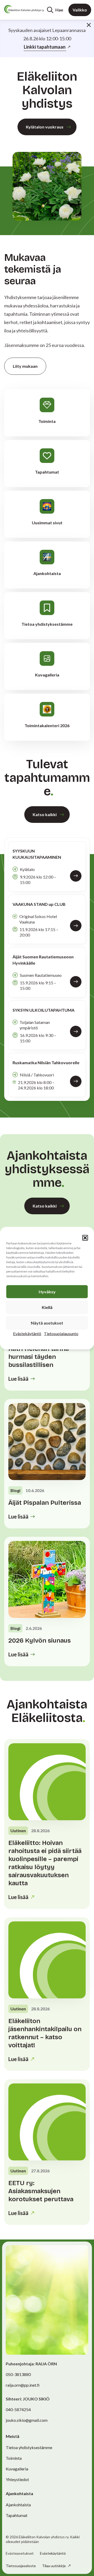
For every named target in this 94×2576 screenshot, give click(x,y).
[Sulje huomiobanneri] (89, 25)
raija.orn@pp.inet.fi (23, 2385)
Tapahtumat (17, 2515)
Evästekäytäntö (27, 1333)
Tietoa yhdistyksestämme (29, 2447)
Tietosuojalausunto (61, 1333)
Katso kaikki (45, 814)
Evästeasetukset (20, 2553)
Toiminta (14, 2458)
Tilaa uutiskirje (54, 2566)
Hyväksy (47, 1291)
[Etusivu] (24, 9)
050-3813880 (18, 2374)
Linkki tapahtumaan (45, 47)
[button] (85, 1238)
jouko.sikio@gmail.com (27, 2420)
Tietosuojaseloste (21, 2566)
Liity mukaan (25, 366)
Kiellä (47, 1307)
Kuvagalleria (17, 2469)
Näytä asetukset (47, 1323)
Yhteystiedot (17, 2479)
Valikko (80, 10)
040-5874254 (18, 2409)
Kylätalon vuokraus (45, 127)
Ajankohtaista (18, 2505)
